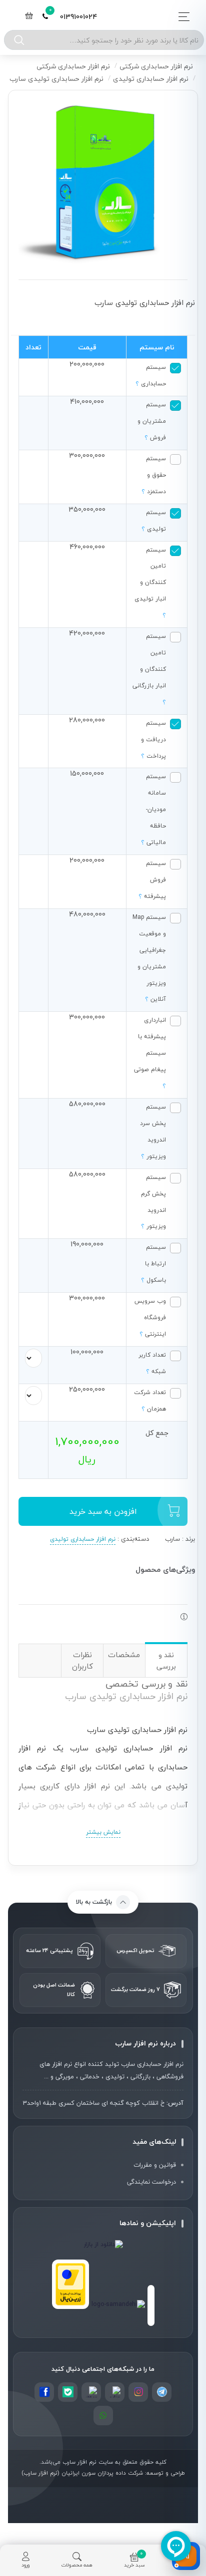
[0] (29, 17)
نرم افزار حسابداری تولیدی (83, 1539)
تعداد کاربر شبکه (152, 1363)
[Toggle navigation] (181, 17)
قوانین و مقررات (155, 2165)
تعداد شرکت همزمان (150, 1400)
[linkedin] (115, 2392)
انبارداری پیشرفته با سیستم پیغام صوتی (150, 1053)
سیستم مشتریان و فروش (152, 421)
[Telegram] (162, 2392)
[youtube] (68, 2392)
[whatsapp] (103, 2416)
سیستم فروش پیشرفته (152, 879)
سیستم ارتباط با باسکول (153, 1263)
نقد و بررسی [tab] (166, 1661)
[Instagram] (138, 2392)
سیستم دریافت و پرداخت (153, 739)
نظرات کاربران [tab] (82, 1660)
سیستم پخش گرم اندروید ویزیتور (153, 1202)
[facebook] (44, 2392)
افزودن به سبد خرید (103, 1511)
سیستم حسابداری (151, 375)
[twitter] (91, 2392)
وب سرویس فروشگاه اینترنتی (150, 1317)
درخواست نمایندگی (151, 2182)
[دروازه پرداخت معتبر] (70, 2284)
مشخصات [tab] (124, 1655)
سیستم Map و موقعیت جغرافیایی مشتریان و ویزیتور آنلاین (149, 958)
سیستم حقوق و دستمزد (154, 475)
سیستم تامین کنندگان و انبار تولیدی (150, 582)
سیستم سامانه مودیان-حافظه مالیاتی (153, 809)
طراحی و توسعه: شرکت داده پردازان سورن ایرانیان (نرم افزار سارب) (103, 2473)
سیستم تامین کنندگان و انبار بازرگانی (149, 669)
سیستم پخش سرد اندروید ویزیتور (153, 1131)
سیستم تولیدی (154, 520)
